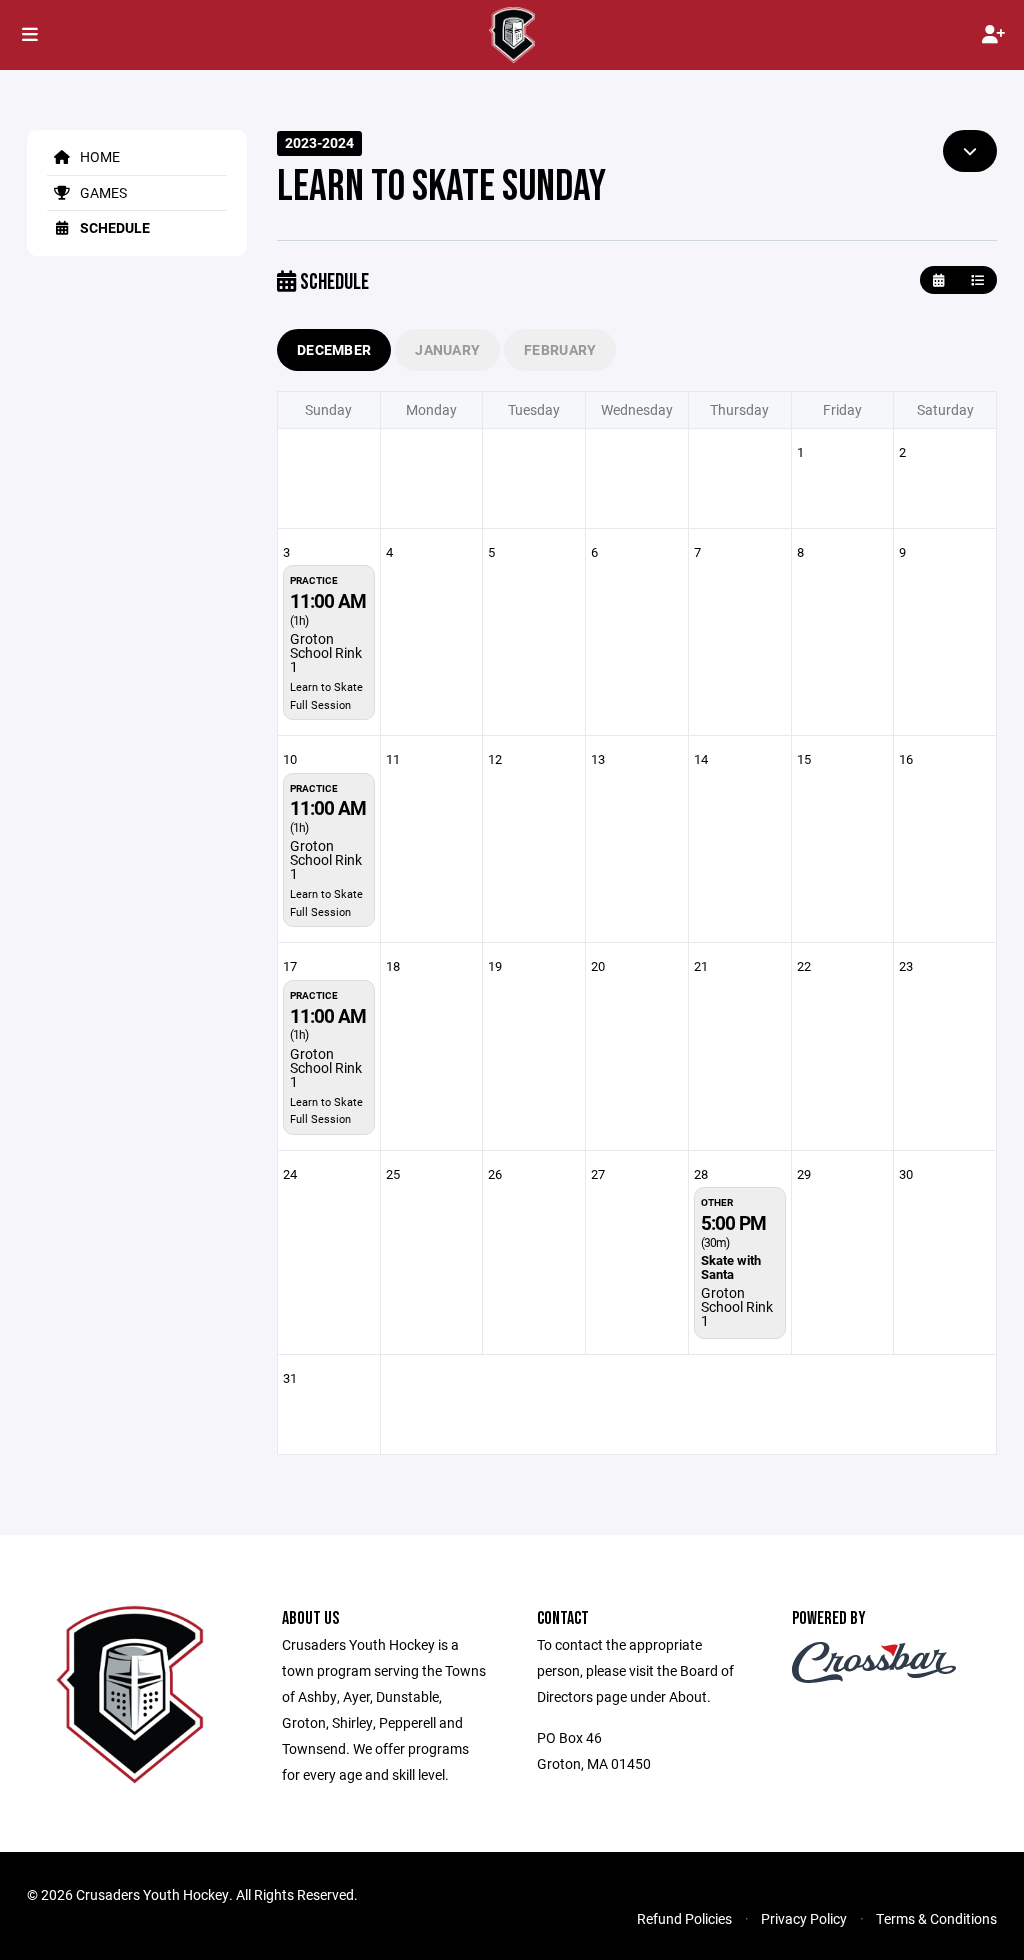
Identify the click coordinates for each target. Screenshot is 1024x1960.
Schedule (113, 227)
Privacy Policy (804, 1918)
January (447, 349)
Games (102, 192)
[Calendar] (938, 280)
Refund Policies (684, 1918)
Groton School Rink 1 (326, 652)
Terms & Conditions (936, 1918)
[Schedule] (977, 280)
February (560, 349)
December (334, 349)
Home (98, 156)
